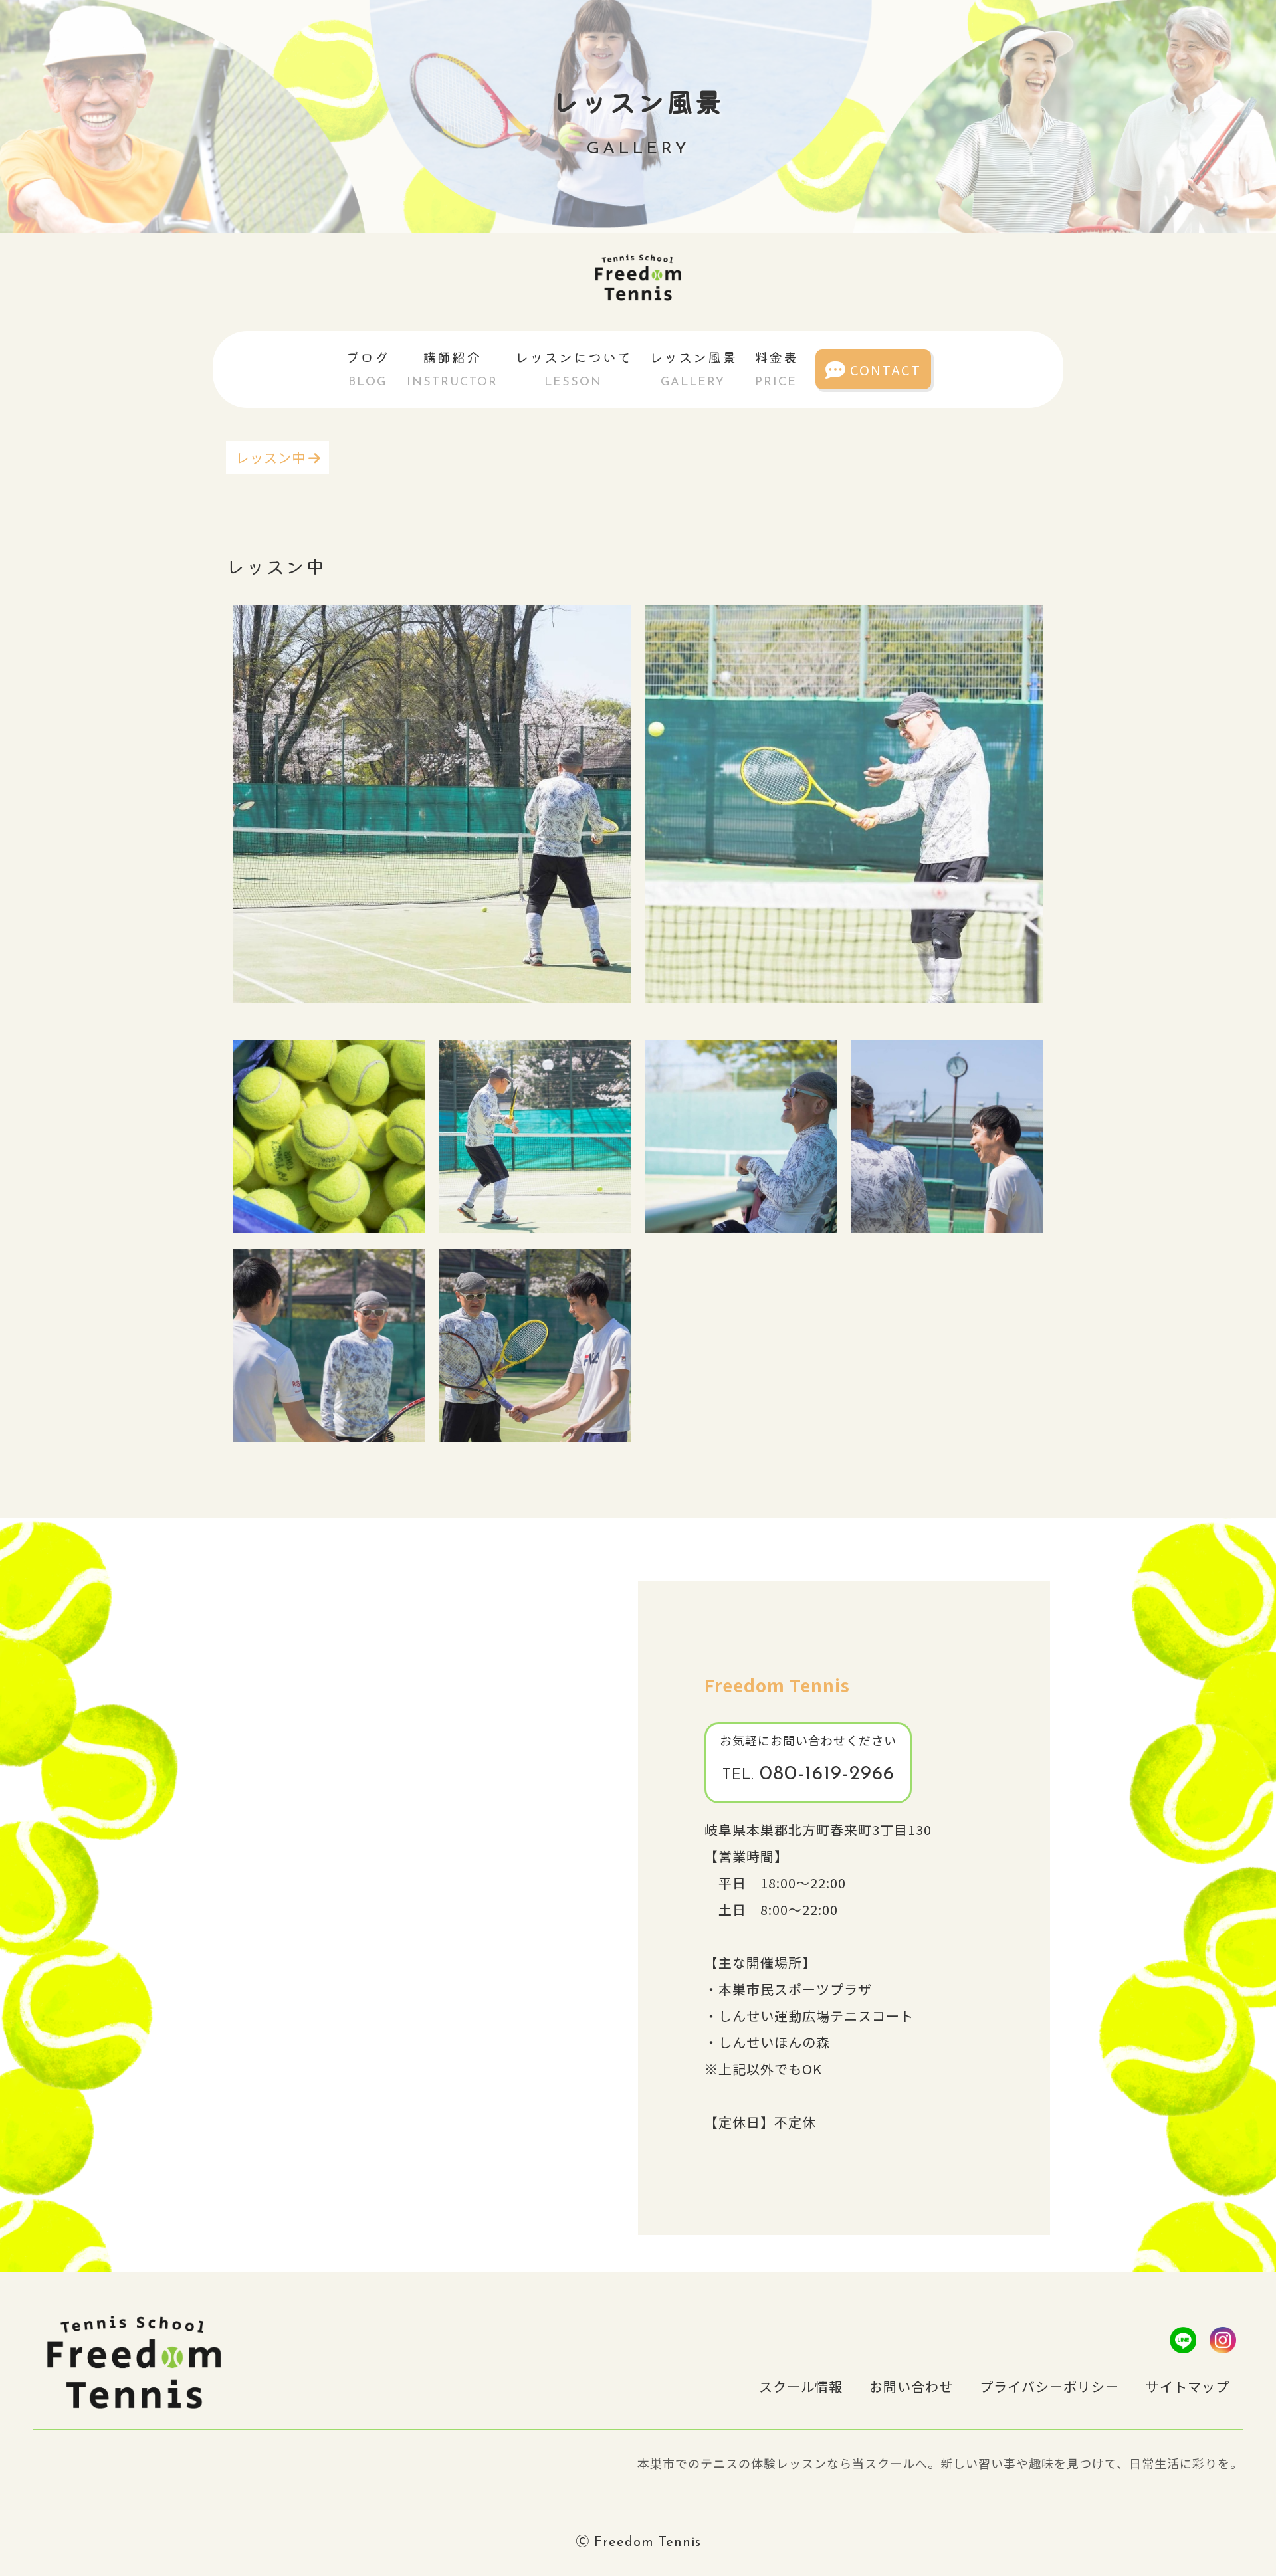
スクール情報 (801, 2386)
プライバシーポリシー (1049, 2386)
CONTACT (886, 370)
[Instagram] (1223, 2340)
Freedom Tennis (777, 1685)
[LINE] (1183, 2340)
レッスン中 (271, 457)
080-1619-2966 (808, 1774)
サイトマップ (1188, 2386)
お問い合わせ (911, 2386)
